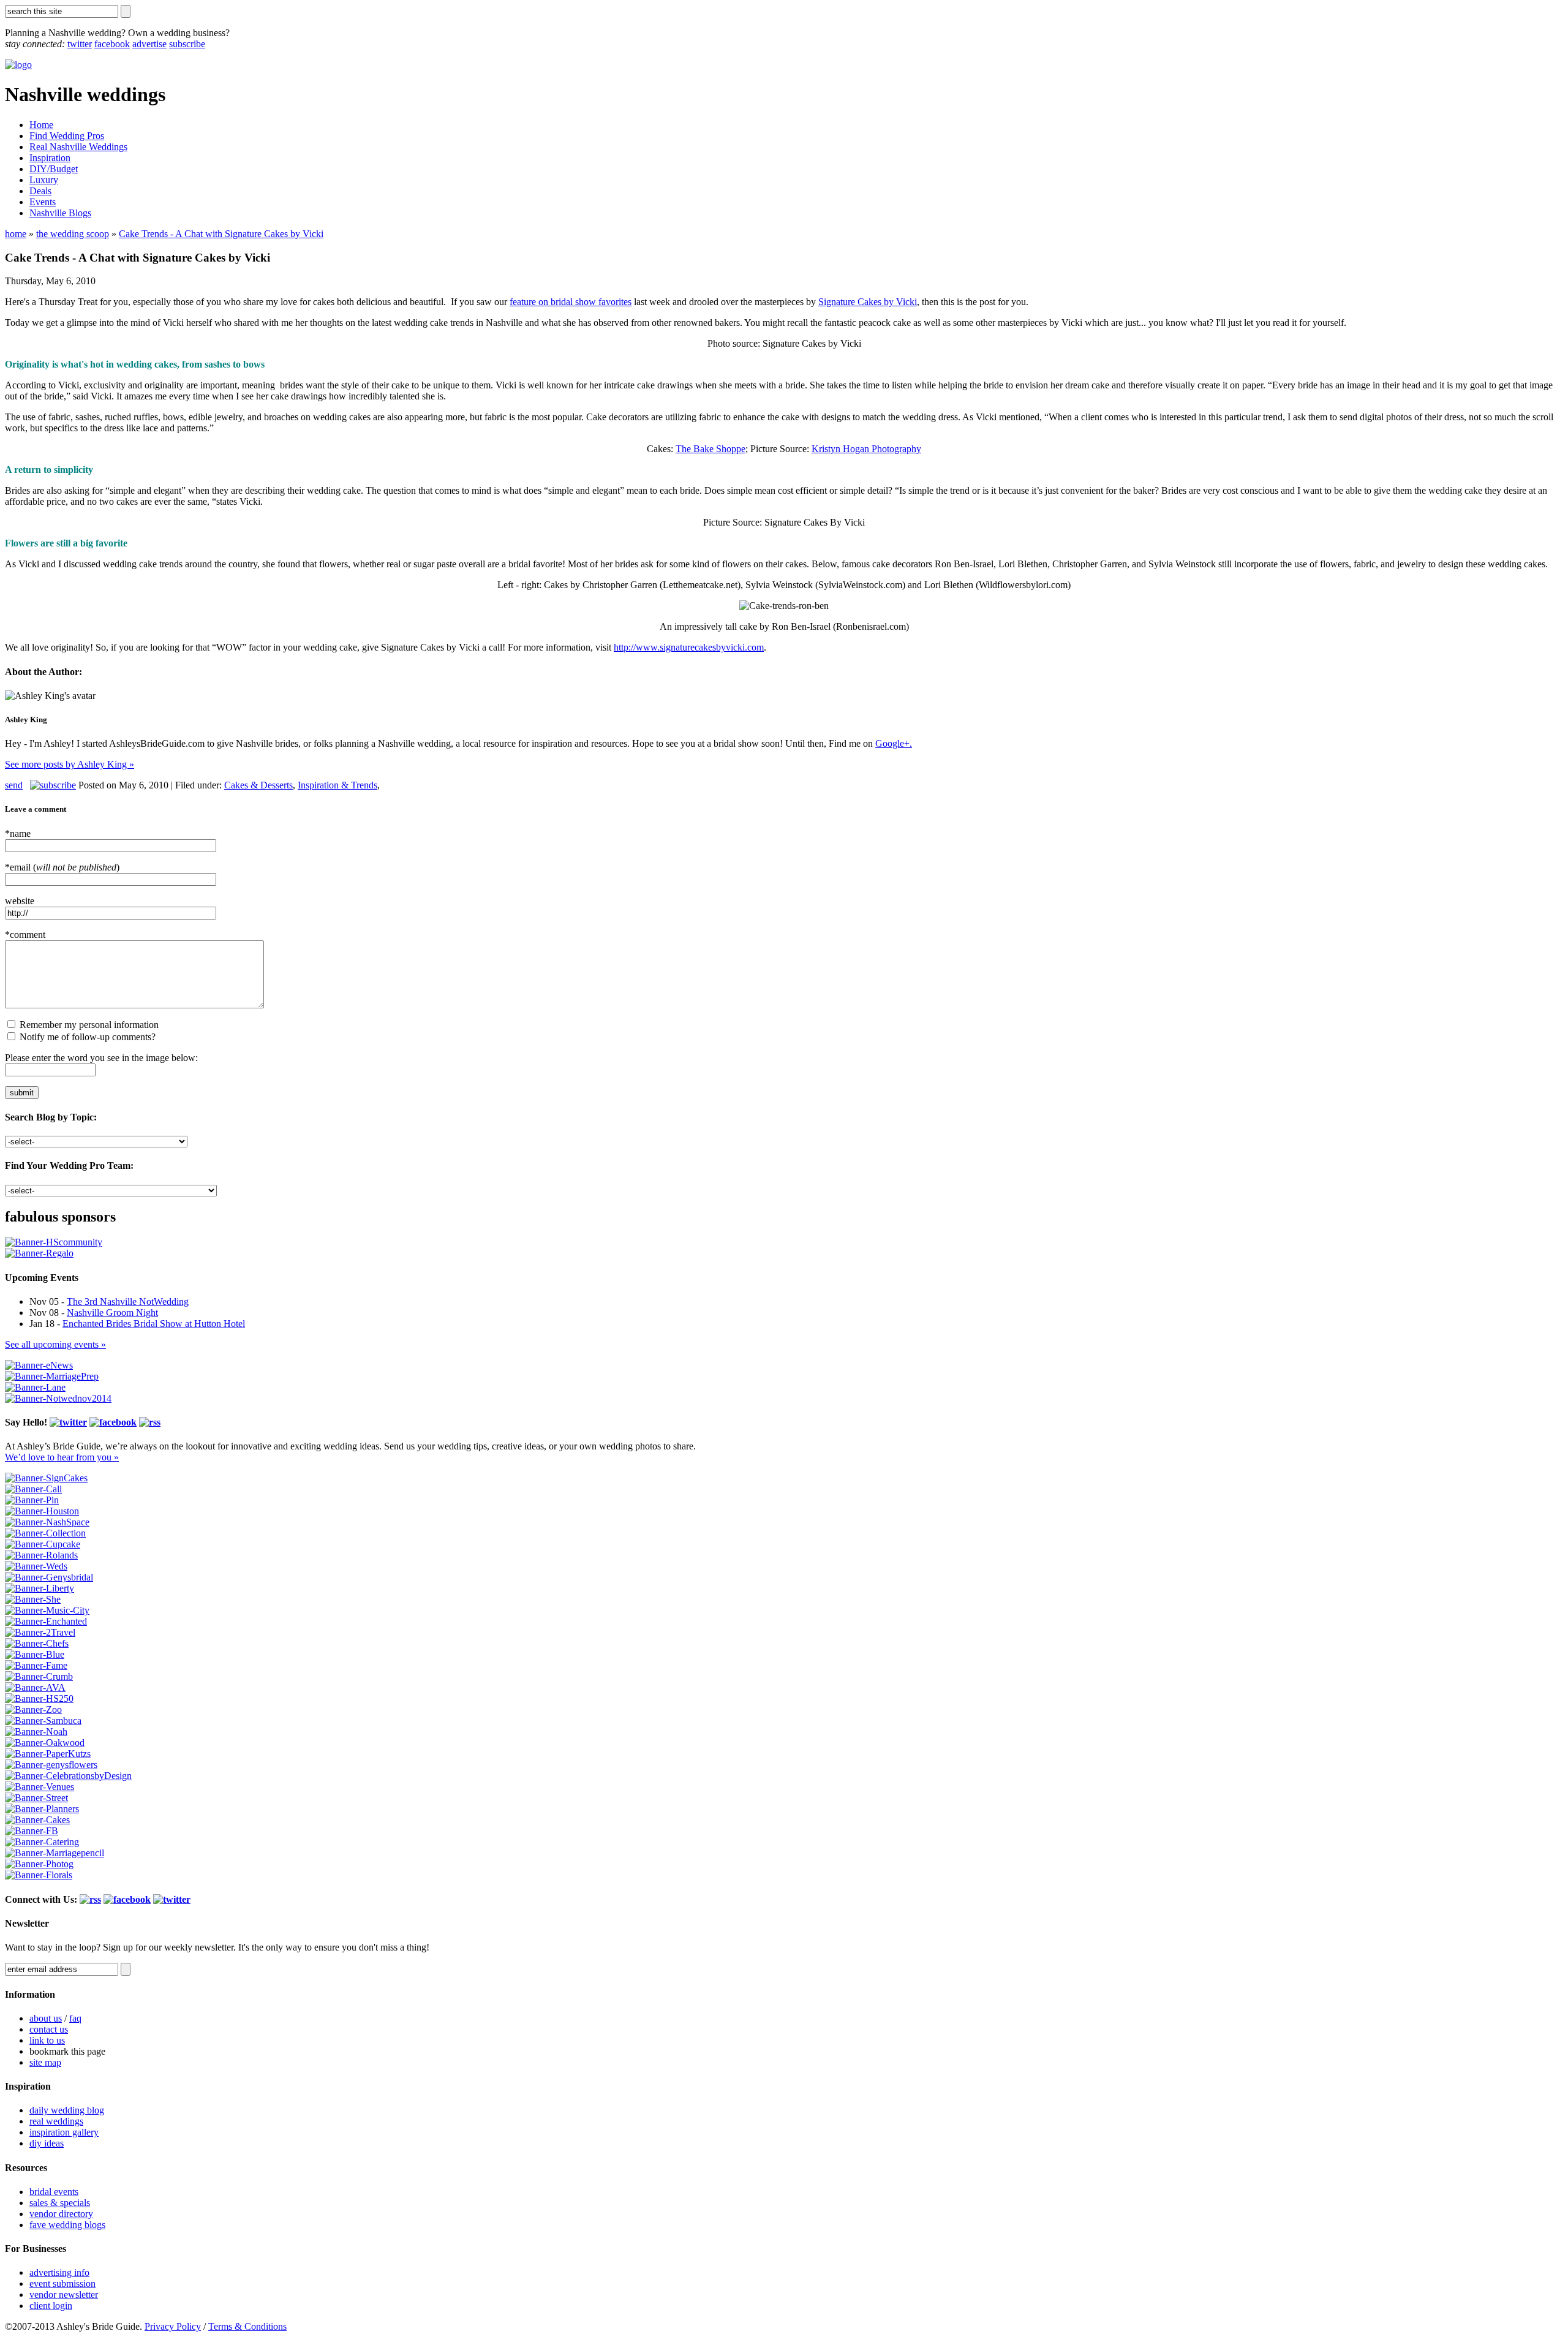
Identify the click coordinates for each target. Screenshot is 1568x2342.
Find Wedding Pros (67, 136)
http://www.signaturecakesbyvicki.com (689, 647)
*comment (25, 935)
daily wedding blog (67, 2110)
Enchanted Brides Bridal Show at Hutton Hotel (154, 1324)
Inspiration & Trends (337, 785)
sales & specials (60, 2203)
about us (46, 2018)
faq (75, 2018)
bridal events (54, 2192)
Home (41, 125)
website (20, 901)
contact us (49, 2029)
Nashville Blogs (60, 213)
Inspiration (50, 158)
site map (45, 2062)
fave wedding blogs (67, 2225)
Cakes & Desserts (258, 785)
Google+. (894, 743)
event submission (62, 2283)
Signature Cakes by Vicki (868, 302)
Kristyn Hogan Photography (866, 449)
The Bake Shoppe (710, 449)
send (14, 785)
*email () (62, 867)
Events (43, 202)
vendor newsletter (64, 2295)
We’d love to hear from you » (62, 1457)
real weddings (56, 2121)
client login (51, 2306)
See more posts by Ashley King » (70, 764)
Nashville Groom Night (112, 1313)
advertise (149, 44)
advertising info (59, 2272)
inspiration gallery (64, 2132)
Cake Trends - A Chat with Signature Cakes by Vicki (221, 234)
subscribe (187, 44)
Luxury (44, 180)
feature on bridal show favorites (571, 302)
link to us (47, 2040)
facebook (112, 44)
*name (18, 833)
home (16, 234)
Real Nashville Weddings (78, 147)
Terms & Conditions (247, 2326)
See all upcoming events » (55, 1344)
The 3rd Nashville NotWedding (128, 1301)
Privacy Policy (173, 2326)
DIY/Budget (54, 169)
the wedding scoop (73, 234)
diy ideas (47, 2143)
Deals (40, 191)
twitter (80, 44)
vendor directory (61, 2214)
